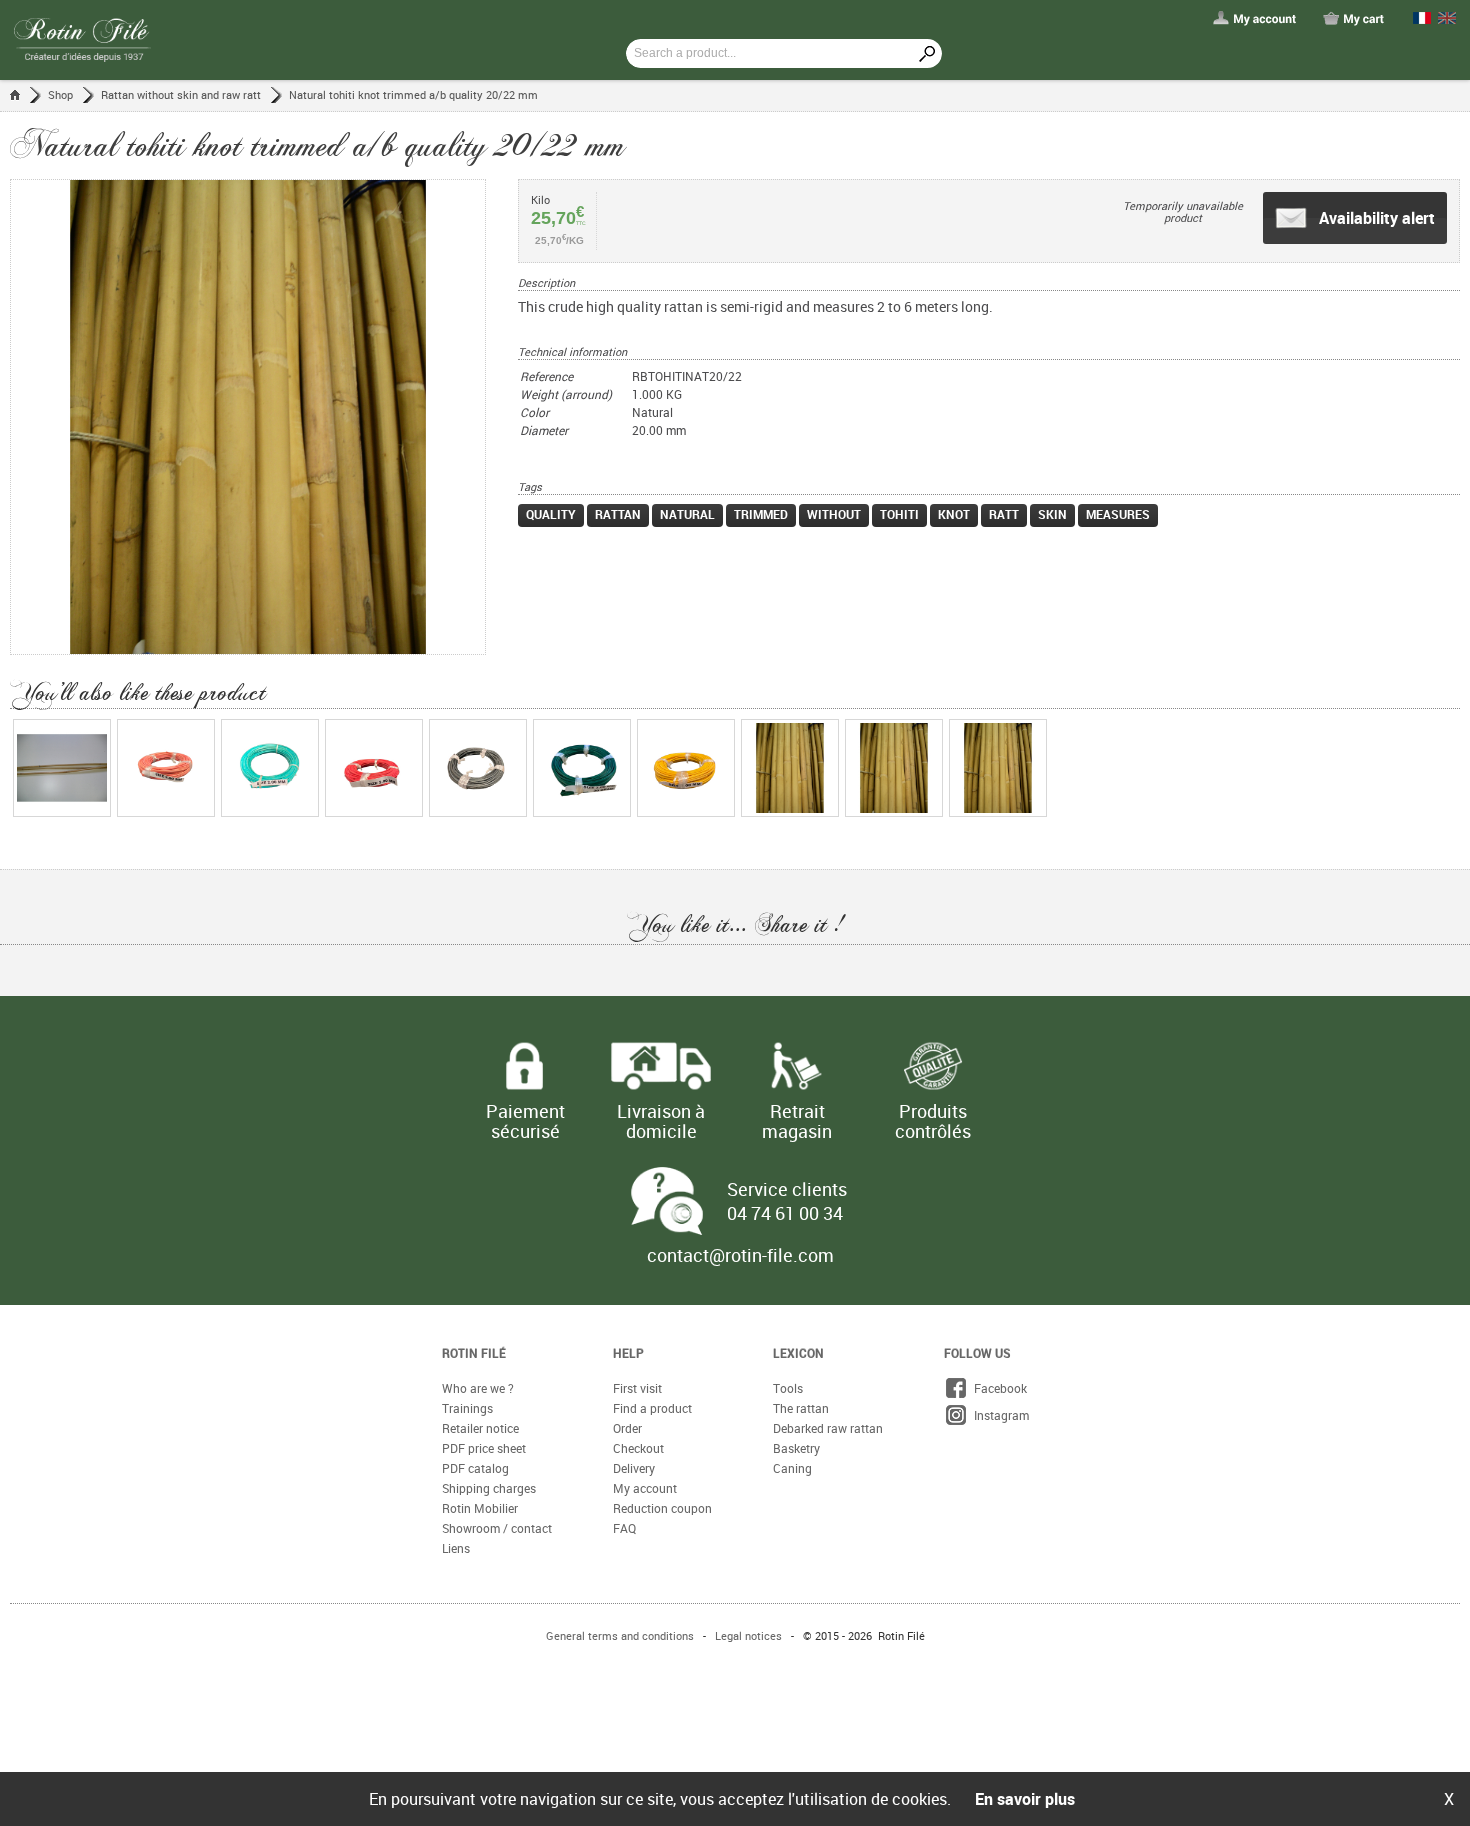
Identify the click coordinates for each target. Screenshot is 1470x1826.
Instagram (998, 1415)
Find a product (652, 1408)
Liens (456, 1548)
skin (1052, 514)
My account (645, 1488)
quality (551, 514)
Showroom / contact (497, 1528)
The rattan (801, 1408)
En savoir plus (1025, 1799)
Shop (60, 94)
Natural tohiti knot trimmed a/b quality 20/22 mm (413, 94)
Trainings (467, 1408)
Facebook (997, 1388)
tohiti (899, 514)
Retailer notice (480, 1428)
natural (687, 514)
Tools (788, 1388)
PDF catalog (475, 1468)
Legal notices (748, 1635)
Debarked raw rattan (828, 1428)
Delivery (634, 1468)
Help (628, 1353)
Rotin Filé (474, 1353)
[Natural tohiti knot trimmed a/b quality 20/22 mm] (264, 417)
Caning (792, 1468)
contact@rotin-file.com (740, 1255)
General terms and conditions (620, 1635)
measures (1118, 514)
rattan (618, 514)
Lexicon (798, 1353)
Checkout (638, 1448)
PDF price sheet (484, 1448)
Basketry (796, 1448)
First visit (637, 1388)
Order (627, 1428)
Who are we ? (478, 1388)
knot (954, 514)
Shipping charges (489, 1488)
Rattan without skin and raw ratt (181, 94)
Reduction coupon (662, 1508)
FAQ (624, 1528)
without (834, 514)
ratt (1004, 514)
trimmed (761, 514)
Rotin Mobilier (480, 1508)
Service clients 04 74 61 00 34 (787, 1201)
